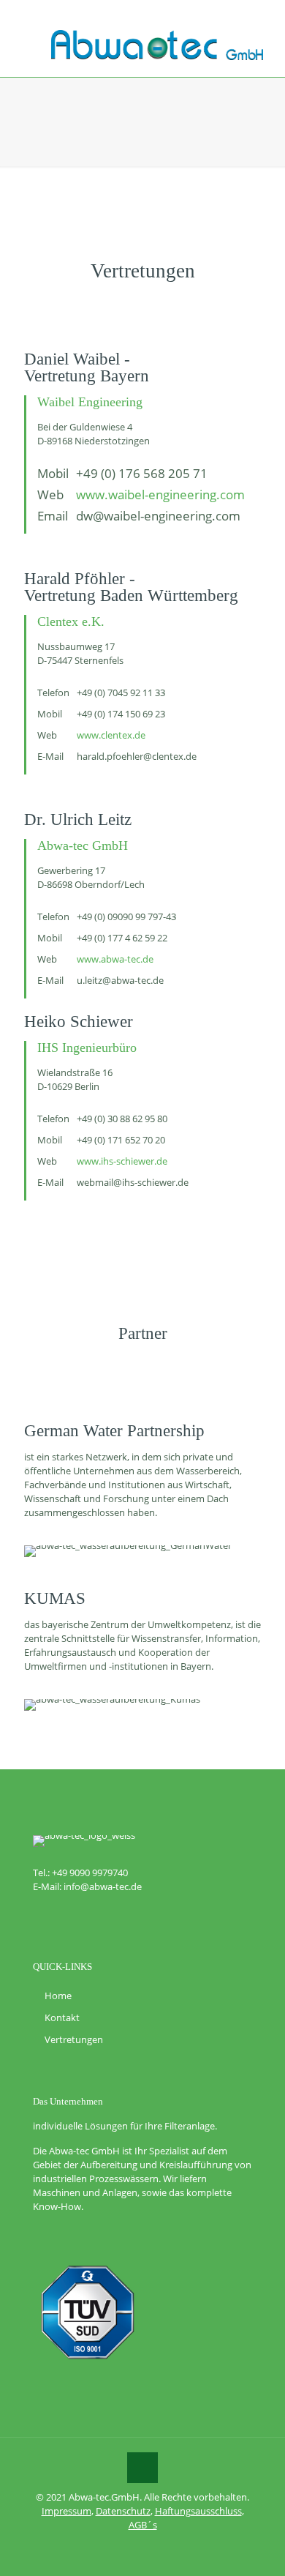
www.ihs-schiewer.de (122, 1161)
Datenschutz (123, 2511)
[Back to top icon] (142, 2468)
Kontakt (62, 2017)
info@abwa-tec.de (103, 1886)
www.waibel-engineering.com (160, 494)
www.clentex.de (111, 735)
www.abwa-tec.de (115, 959)
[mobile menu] (265, 29)
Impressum (66, 2511)
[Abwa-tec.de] (157, 44)
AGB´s (143, 2525)
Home (58, 1996)
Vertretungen (74, 2039)
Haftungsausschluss (198, 2511)
